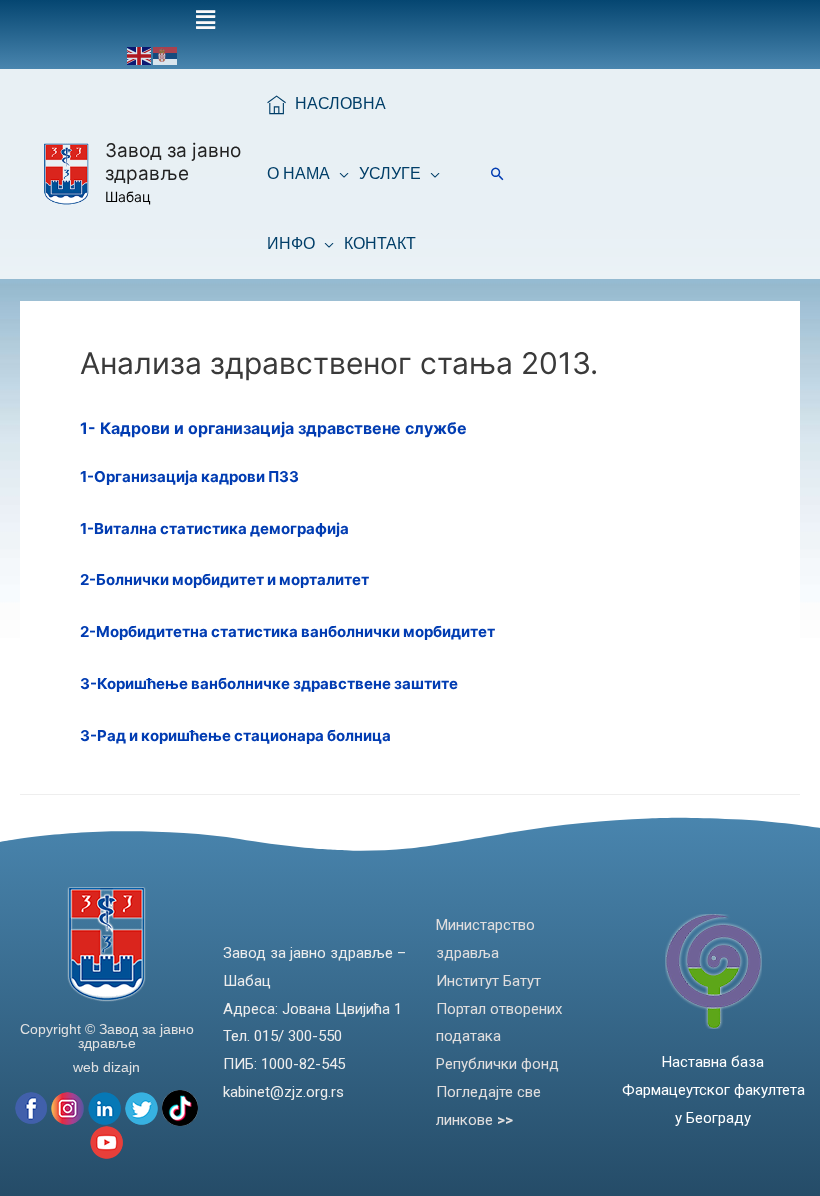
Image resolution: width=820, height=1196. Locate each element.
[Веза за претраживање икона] (497, 173)
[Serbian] (166, 54)
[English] (140, 54)
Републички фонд (497, 1064)
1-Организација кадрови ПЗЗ (189, 476)
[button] (205, 20)
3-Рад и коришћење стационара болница (235, 735)
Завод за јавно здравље (173, 162)
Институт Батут (488, 981)
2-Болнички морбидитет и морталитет (224, 579)
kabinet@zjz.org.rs (283, 1092)
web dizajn (106, 1067)
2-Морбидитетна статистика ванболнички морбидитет (287, 631)
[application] (339, 174)
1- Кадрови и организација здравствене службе (273, 428)
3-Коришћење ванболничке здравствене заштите (269, 683)
